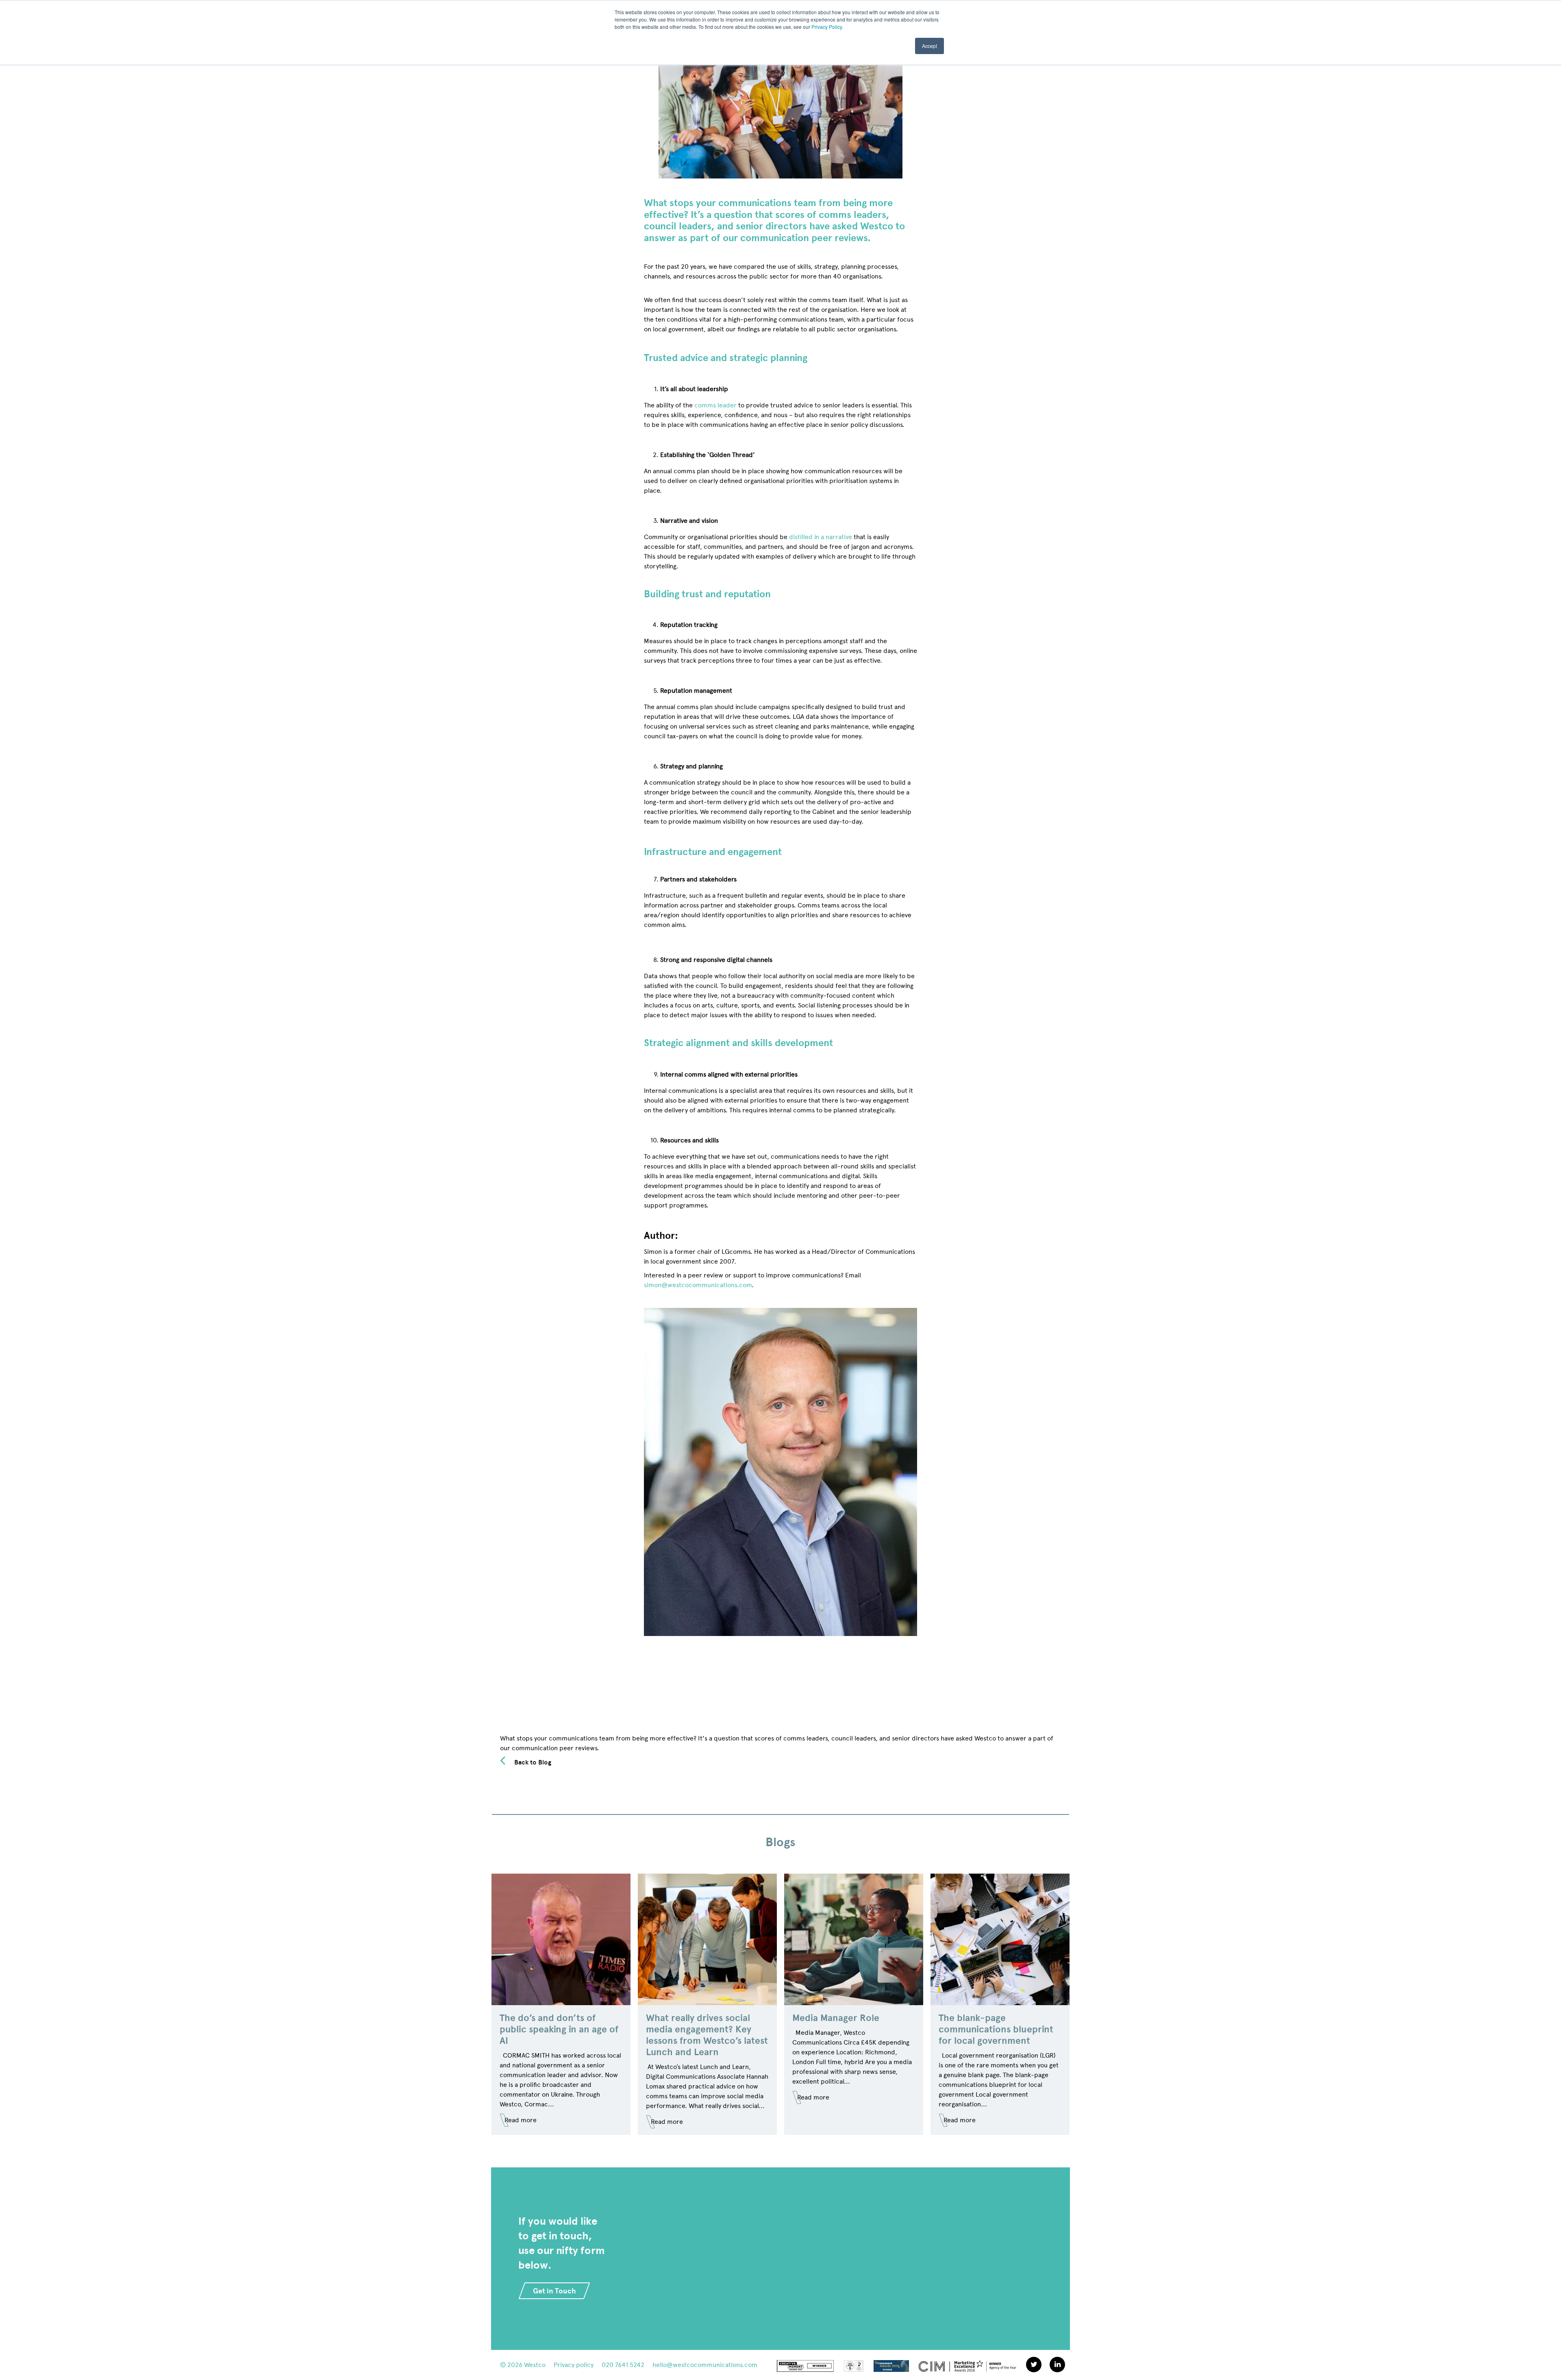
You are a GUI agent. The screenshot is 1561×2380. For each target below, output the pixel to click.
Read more (521, 2120)
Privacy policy (574, 2365)
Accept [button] (929, 46)
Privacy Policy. (827, 27)
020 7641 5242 (623, 2365)
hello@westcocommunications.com (705, 2365)
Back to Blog (533, 1762)
